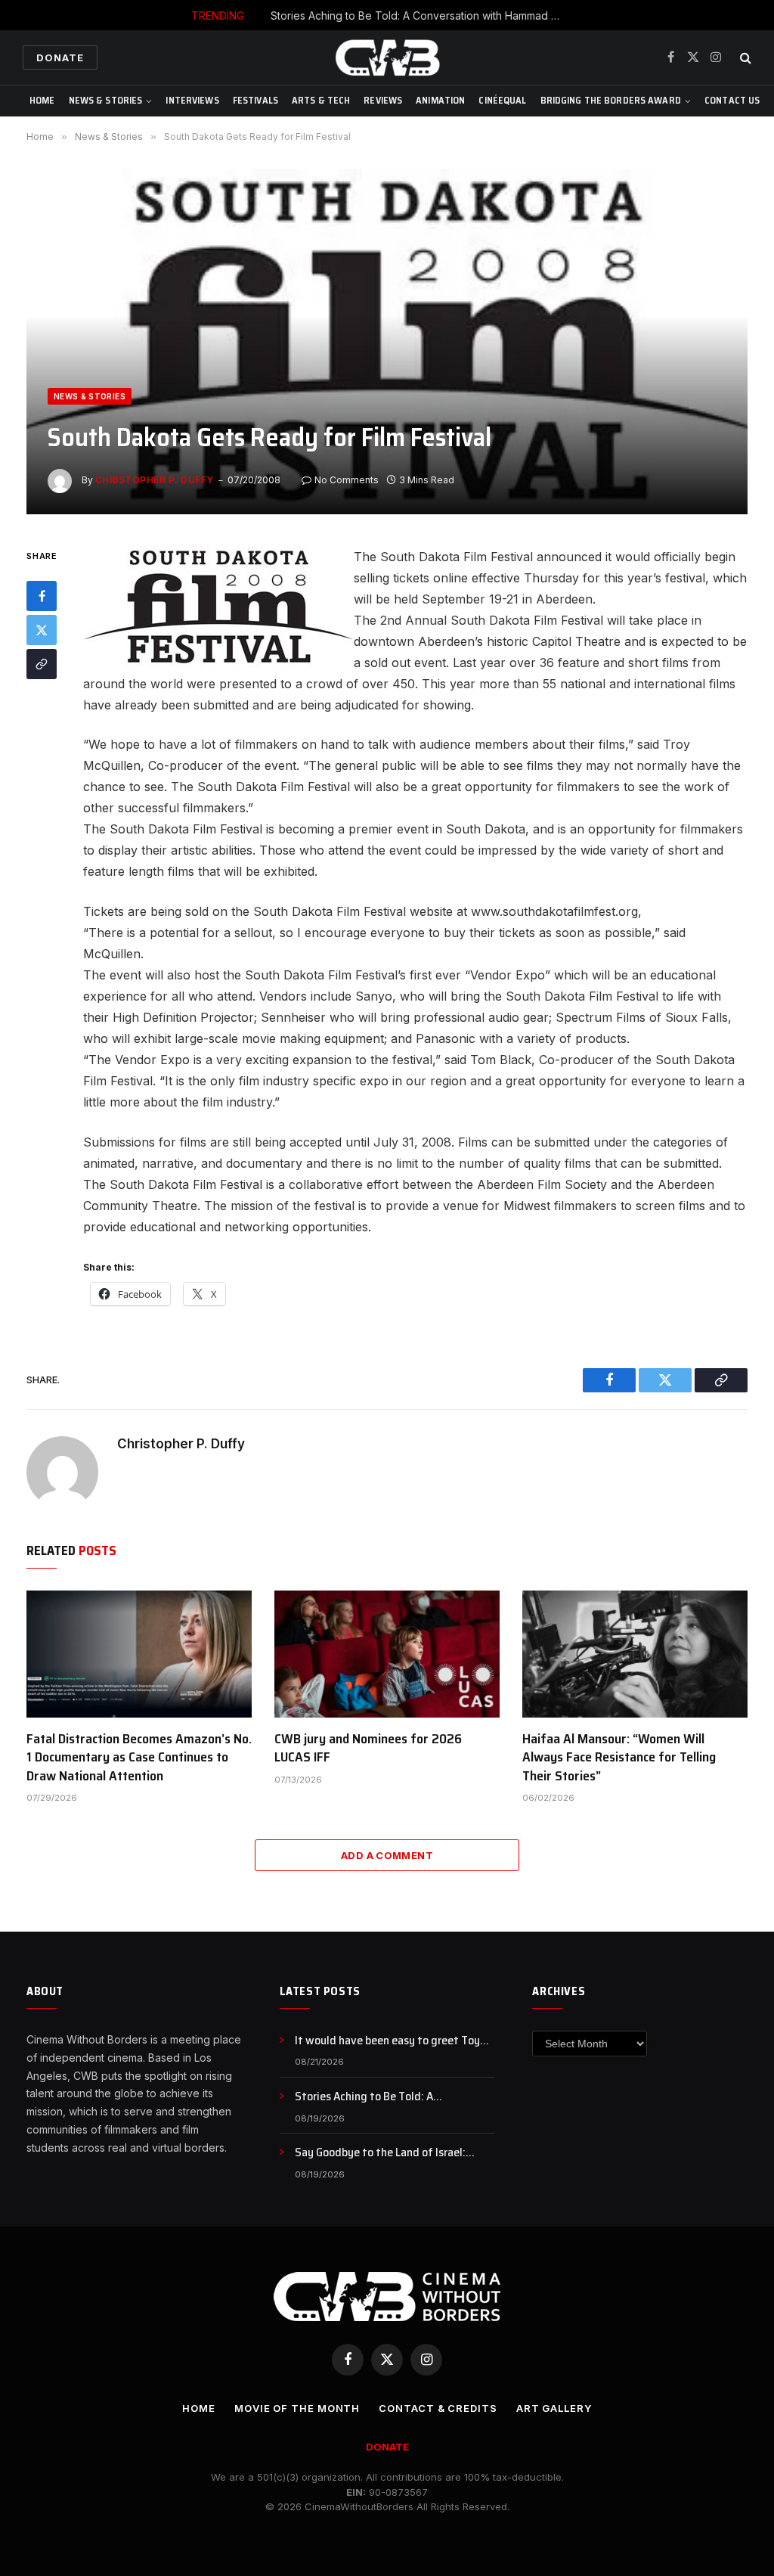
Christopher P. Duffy (155, 480)
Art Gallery (554, 2408)
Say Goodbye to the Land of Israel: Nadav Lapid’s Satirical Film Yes (380, 2153)
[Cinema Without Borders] (387, 57)
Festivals (255, 100)
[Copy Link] (42, 664)
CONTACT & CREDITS (438, 2408)
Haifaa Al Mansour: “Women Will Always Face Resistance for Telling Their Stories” (619, 1757)
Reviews (383, 100)
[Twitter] (42, 630)
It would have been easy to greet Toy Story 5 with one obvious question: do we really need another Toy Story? (389, 2041)
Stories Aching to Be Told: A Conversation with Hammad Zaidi (422, 16)
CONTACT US (732, 100)
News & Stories (106, 100)
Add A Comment (387, 1855)
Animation (440, 100)
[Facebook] (42, 596)
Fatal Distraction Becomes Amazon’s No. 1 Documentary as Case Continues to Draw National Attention (139, 1757)
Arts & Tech (321, 100)
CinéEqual (502, 100)
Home (42, 100)
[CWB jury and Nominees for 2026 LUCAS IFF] (387, 1654)
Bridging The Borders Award (611, 100)
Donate (60, 57)
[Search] (744, 58)
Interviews (192, 100)
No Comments (347, 480)
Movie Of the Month (297, 2408)
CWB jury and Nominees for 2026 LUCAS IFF (368, 1748)
